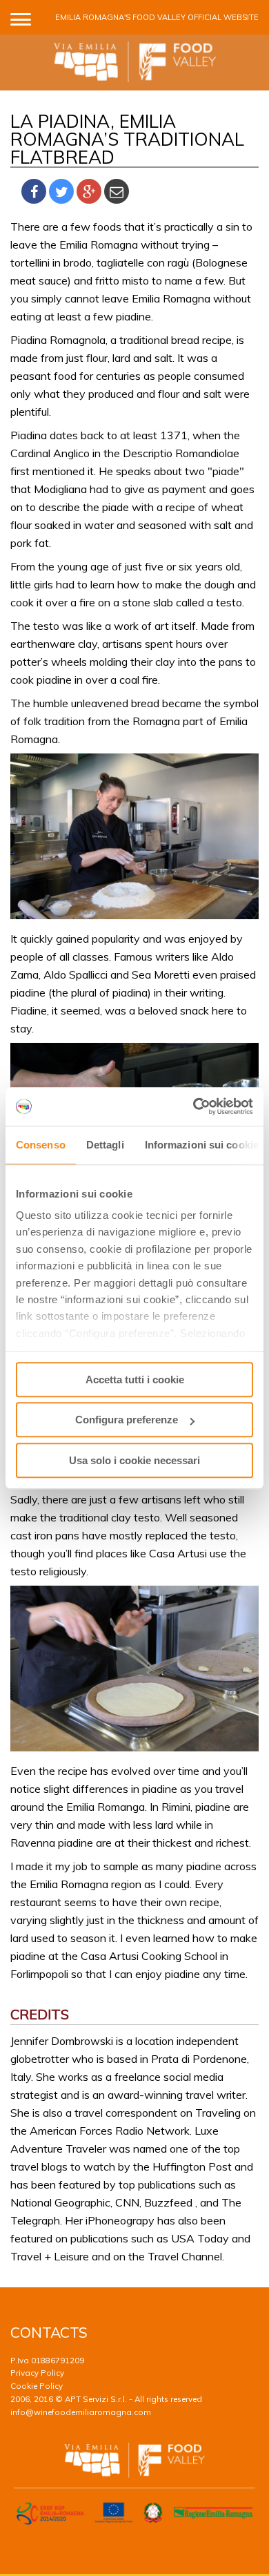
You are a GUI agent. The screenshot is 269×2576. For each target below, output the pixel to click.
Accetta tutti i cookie (135, 1380)
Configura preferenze (127, 1420)
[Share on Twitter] (61, 192)
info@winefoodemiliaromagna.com (81, 2412)
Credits (40, 2014)
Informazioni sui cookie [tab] (202, 1145)
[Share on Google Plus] (89, 192)
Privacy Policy (37, 2373)
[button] (21, 17)
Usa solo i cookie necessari (134, 1460)
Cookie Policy (37, 2386)
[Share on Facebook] (34, 192)
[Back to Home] (135, 63)
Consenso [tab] (41, 1145)
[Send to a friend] (117, 192)
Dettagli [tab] (105, 1145)
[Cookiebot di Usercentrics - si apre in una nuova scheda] (193, 1106)
